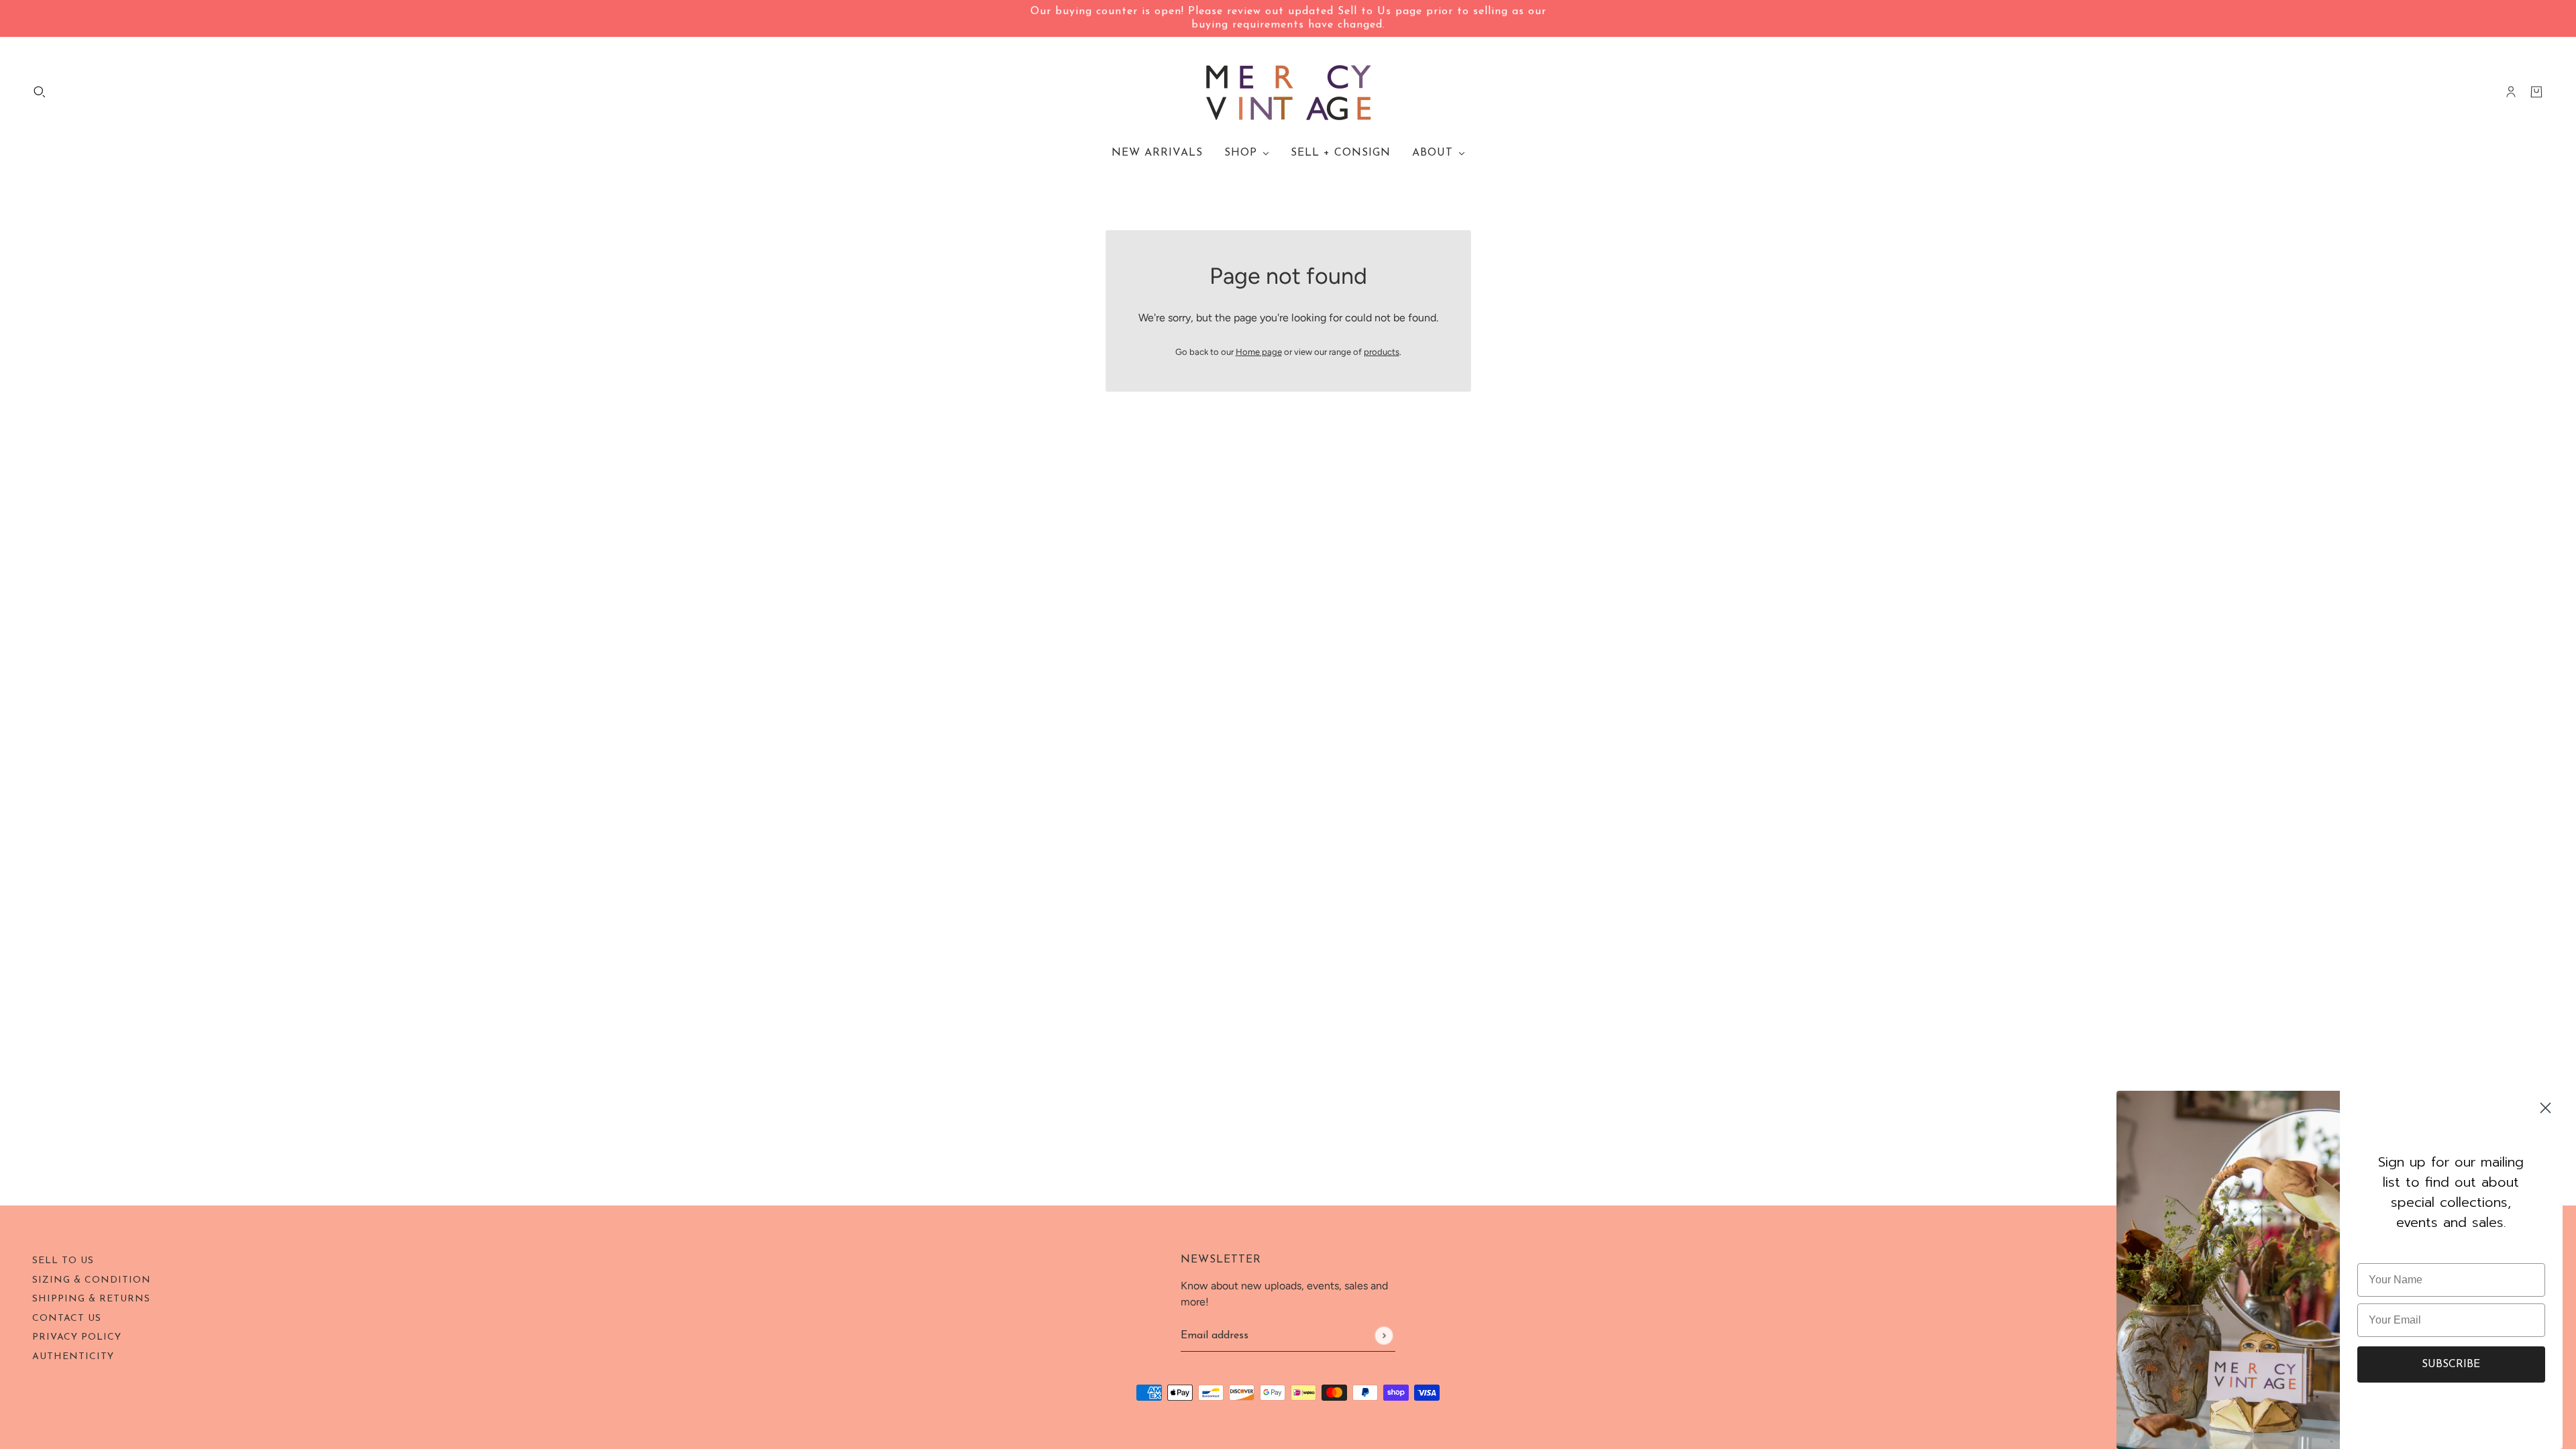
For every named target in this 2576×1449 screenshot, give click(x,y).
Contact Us (67, 1319)
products (1382, 352)
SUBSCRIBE (2451, 1364)
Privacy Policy (77, 1337)
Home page (1259, 352)
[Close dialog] (2545, 1108)
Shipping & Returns (91, 1299)
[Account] (2511, 92)
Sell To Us (63, 1261)
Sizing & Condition (92, 1280)
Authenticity (73, 1357)
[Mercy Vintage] (1288, 92)
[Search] (40, 92)
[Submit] (1384, 1335)
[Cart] (2536, 92)
